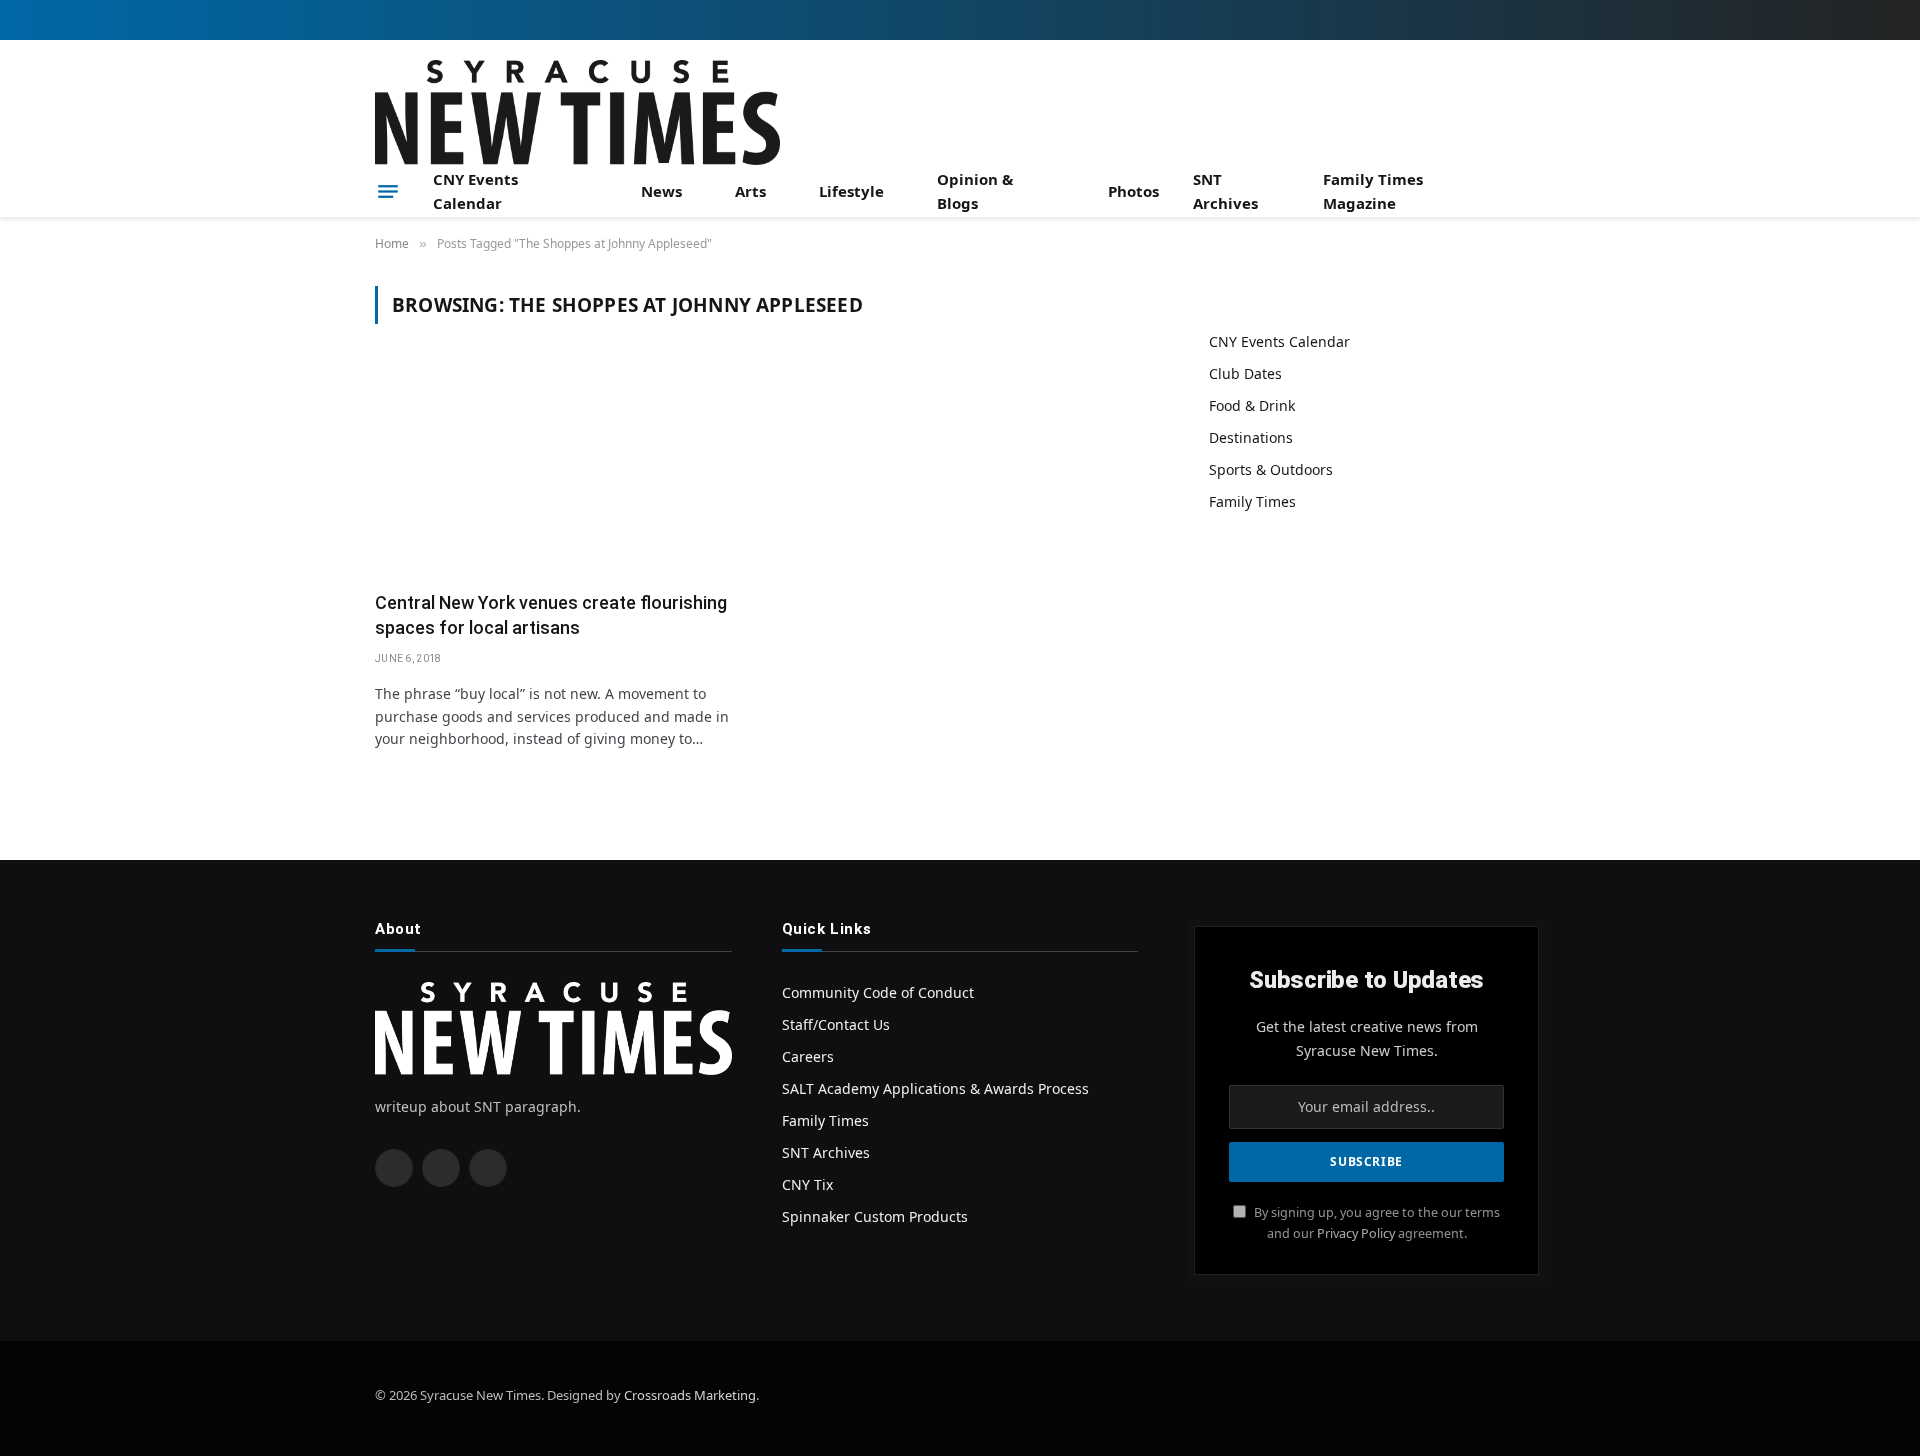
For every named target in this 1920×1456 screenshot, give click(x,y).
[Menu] (388, 191)
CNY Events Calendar (475, 191)
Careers (808, 1056)
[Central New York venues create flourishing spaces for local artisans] (562, 469)
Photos (1133, 191)
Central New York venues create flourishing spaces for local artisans (551, 614)
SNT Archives (1225, 191)
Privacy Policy (1356, 1233)
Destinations (1251, 437)
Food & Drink (1252, 405)
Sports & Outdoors (1271, 469)
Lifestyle (851, 191)
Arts (750, 191)
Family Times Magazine (1373, 191)
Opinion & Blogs (975, 191)
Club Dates (1245, 373)
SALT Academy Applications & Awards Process (935, 1088)
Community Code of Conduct (878, 992)
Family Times (1252, 501)
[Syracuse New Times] (577, 112)
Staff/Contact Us (836, 1024)
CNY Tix (807, 1184)
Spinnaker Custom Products (875, 1216)
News (661, 191)
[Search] (1537, 191)
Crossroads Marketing (690, 1395)
